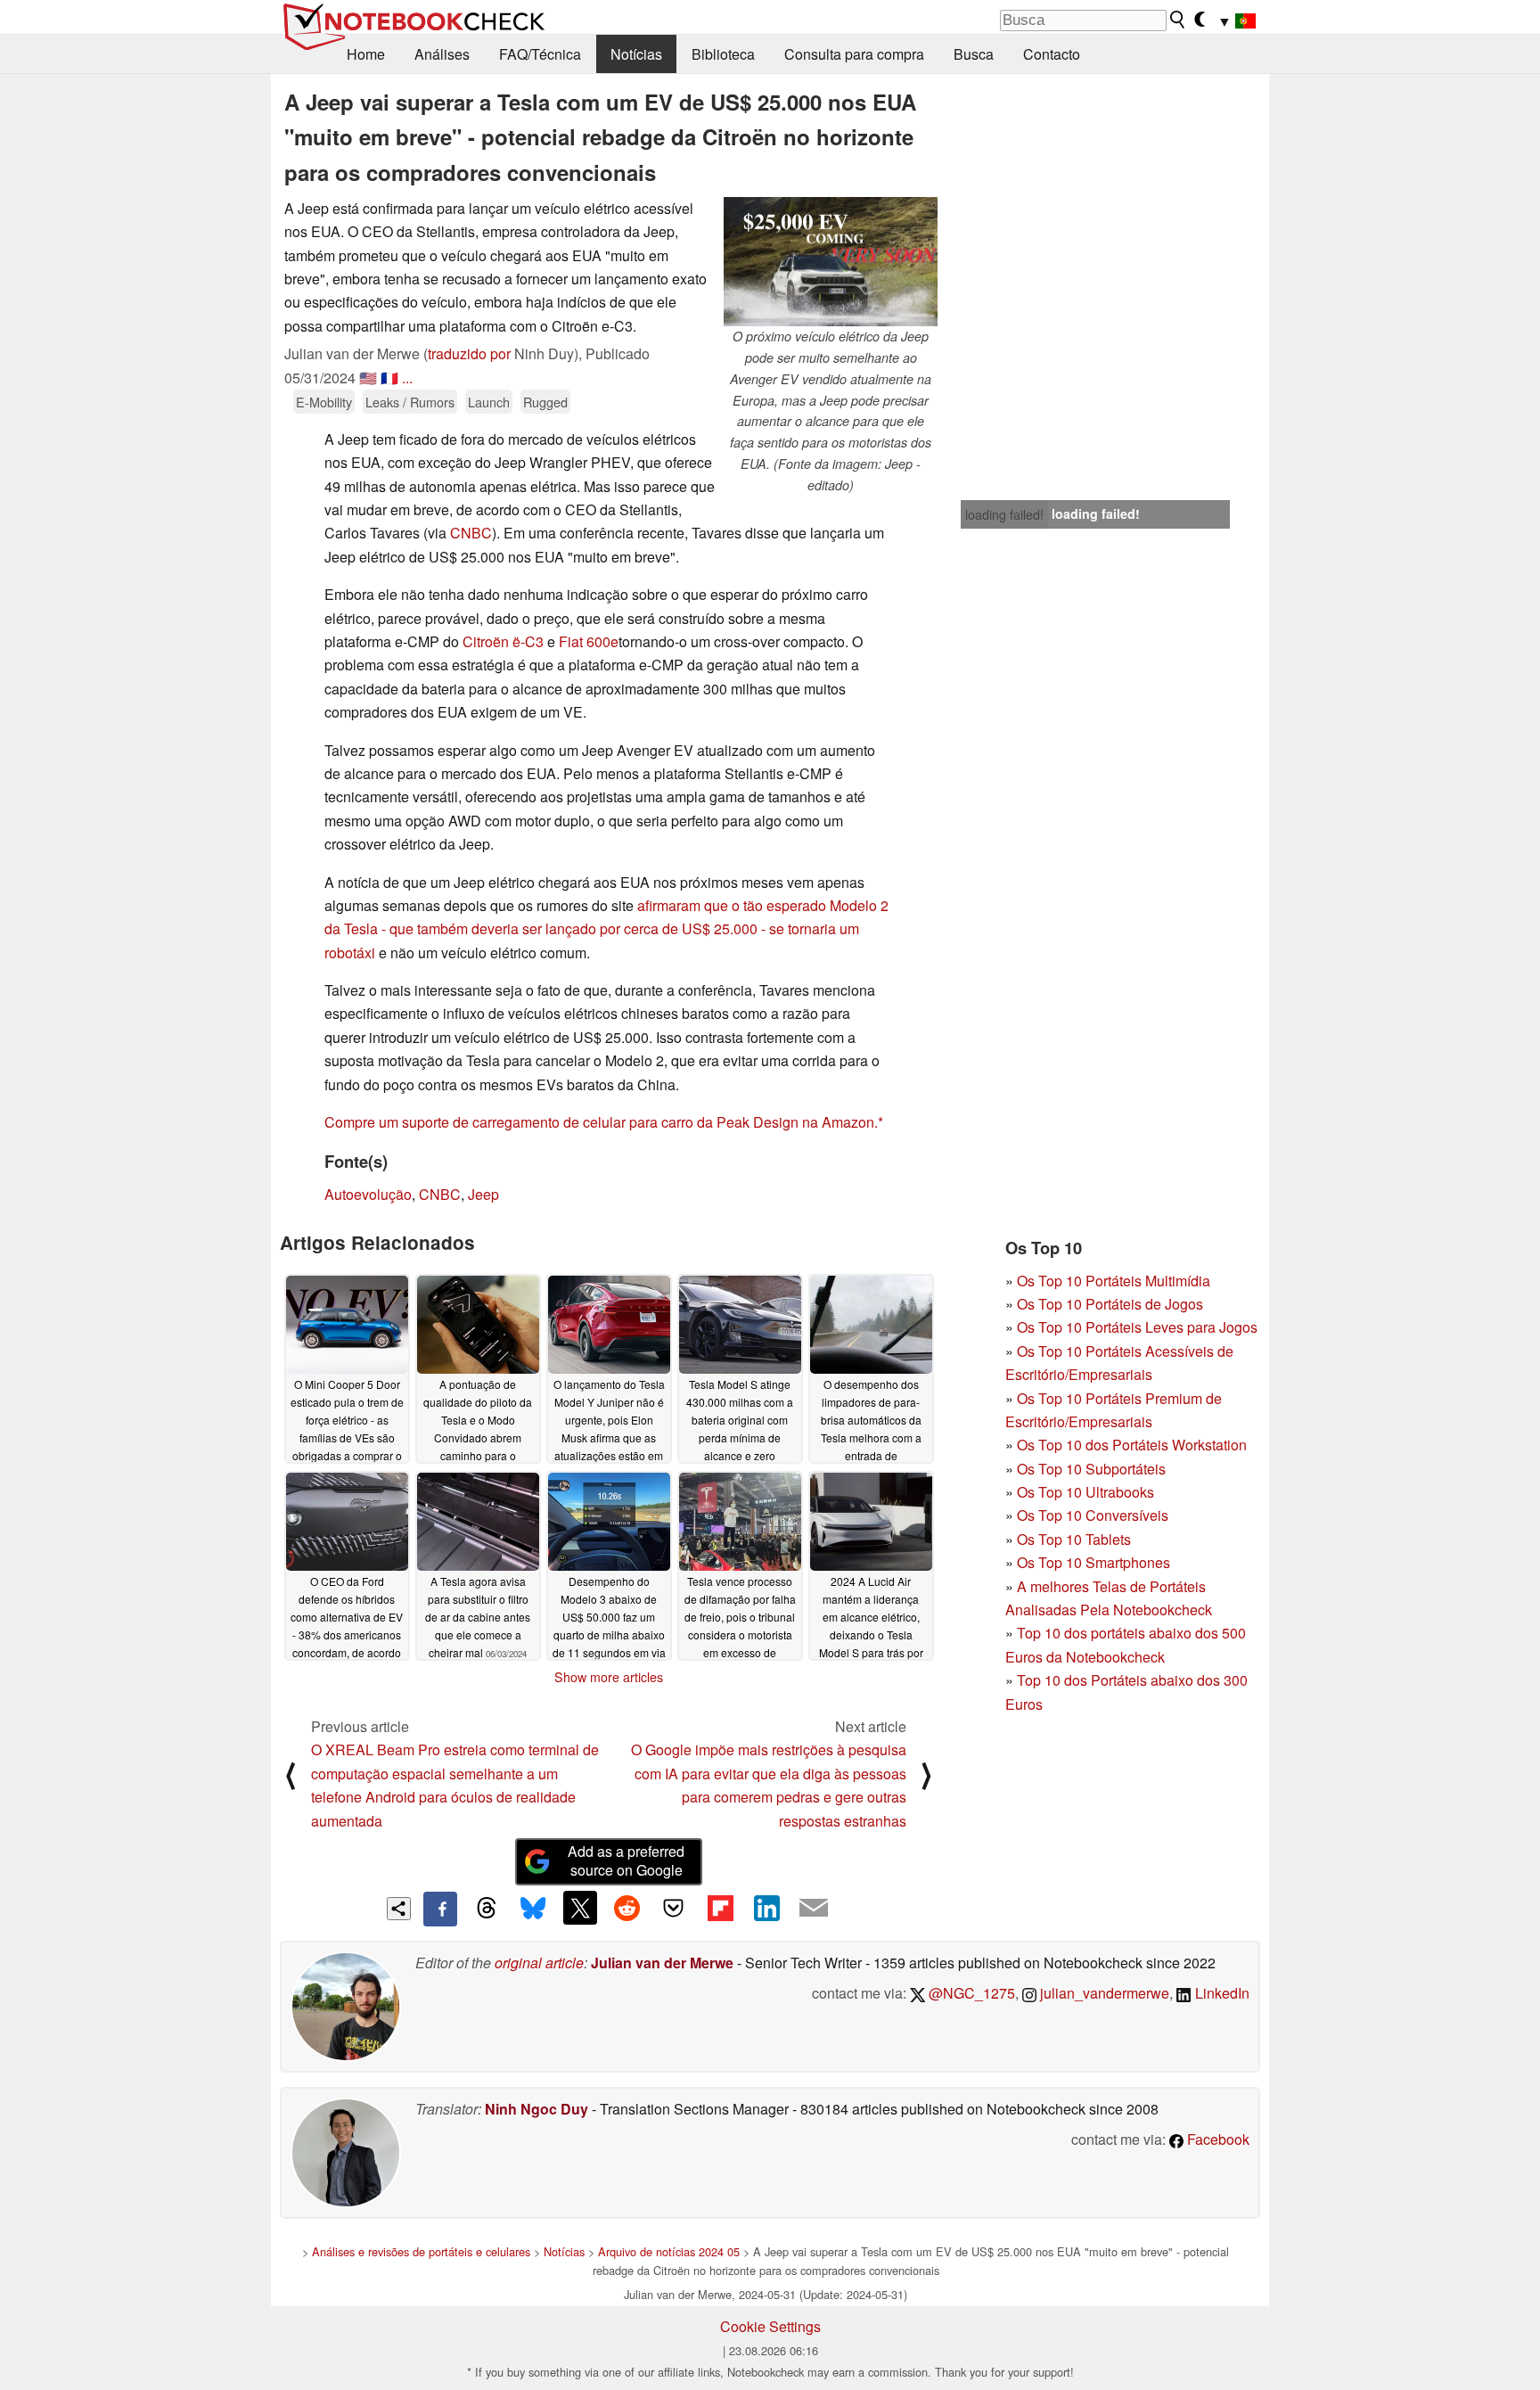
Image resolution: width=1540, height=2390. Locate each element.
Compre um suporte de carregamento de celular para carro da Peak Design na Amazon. (601, 1122)
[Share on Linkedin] (766, 1908)
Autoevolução (368, 1194)
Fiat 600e (589, 641)
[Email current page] (814, 1909)
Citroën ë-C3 (503, 641)
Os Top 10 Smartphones (1094, 1562)
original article (539, 1963)
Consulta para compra (854, 54)
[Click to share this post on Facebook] (440, 1909)
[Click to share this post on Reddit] (627, 1908)
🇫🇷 (389, 378)
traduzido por (469, 353)
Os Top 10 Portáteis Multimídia (1114, 1281)
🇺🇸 (368, 378)
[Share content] (399, 1909)
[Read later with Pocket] (674, 1908)
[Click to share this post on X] (580, 1908)
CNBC (471, 533)
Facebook (1216, 2139)
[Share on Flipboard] (720, 1908)
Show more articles (609, 1677)
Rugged (545, 402)
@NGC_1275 (970, 1993)
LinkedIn (1221, 1993)
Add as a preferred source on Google (626, 1860)
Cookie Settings (770, 2326)
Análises (442, 54)
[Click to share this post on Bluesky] (533, 1909)
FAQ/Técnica (540, 54)
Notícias (636, 54)
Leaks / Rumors (410, 402)
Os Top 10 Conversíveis (1093, 1515)
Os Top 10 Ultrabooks (1085, 1492)
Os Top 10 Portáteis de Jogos (1110, 1304)
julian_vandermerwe (1103, 1993)
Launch (489, 402)
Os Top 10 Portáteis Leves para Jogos (1137, 1327)
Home (366, 54)
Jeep (483, 1194)
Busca (974, 54)
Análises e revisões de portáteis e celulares (421, 2251)
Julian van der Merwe (662, 1963)
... (407, 378)
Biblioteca (723, 54)
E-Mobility (324, 402)
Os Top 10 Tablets (1074, 1539)
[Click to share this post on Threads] (487, 1909)
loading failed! (1004, 514)
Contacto (1052, 54)
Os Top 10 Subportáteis (1091, 1469)
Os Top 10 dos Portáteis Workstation (1132, 1445)
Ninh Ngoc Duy (537, 2109)
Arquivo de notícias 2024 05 (669, 2251)
